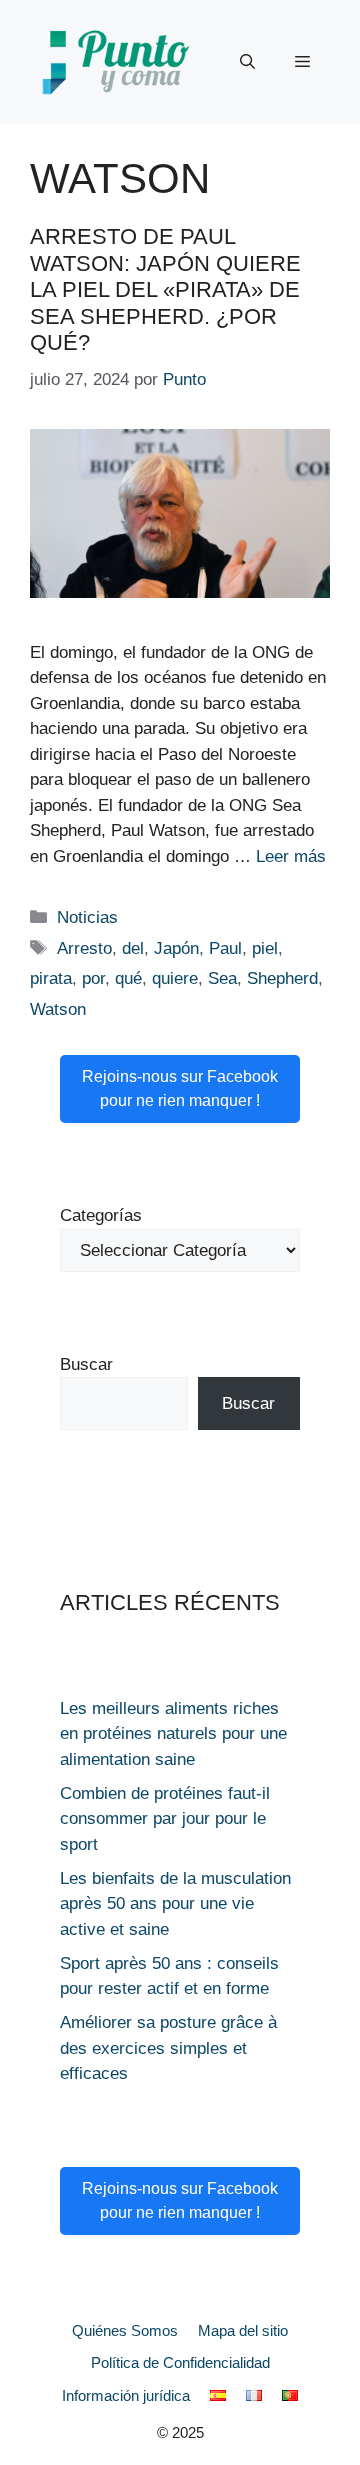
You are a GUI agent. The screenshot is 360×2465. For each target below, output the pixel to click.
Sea (222, 978)
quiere (175, 978)
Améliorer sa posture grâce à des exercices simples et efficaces (168, 2048)
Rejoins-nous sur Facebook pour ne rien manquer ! (180, 1088)
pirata (51, 978)
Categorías (101, 1215)
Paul (225, 948)
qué (128, 978)
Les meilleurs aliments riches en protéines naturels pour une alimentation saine (173, 1734)
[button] (247, 62)
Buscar (86, 1364)
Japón (176, 948)
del (133, 948)
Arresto (84, 948)
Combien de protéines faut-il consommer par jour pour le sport (165, 1819)
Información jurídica (126, 2395)
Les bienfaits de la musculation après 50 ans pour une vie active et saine (175, 1904)
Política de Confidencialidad (180, 2362)
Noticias (87, 917)
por (93, 978)
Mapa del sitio (243, 2330)
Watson (58, 1009)
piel (265, 948)
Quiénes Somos (125, 2330)
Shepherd (282, 978)
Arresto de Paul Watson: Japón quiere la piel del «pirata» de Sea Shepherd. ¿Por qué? (165, 289)
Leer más (291, 856)
